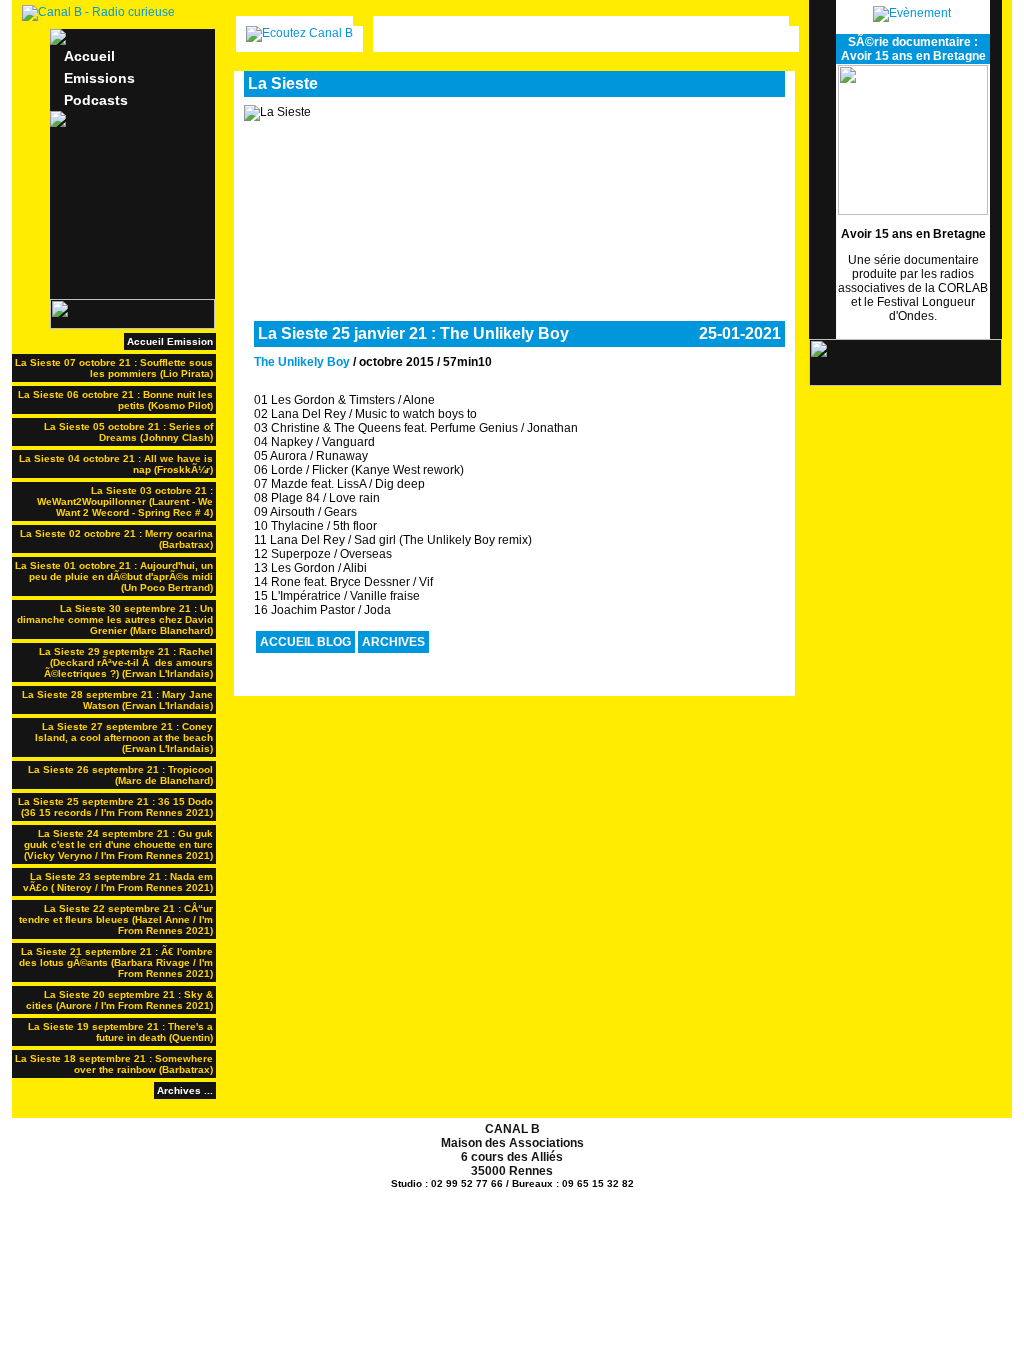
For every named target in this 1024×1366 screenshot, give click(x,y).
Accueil (89, 56)
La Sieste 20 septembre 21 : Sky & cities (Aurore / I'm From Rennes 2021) (119, 1000)
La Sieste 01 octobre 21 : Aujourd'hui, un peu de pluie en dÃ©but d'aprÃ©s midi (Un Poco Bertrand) (114, 576)
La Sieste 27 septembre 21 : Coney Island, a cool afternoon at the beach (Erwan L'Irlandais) (124, 737)
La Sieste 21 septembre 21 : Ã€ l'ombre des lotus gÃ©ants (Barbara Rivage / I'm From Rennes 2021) (116, 962)
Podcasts (96, 100)
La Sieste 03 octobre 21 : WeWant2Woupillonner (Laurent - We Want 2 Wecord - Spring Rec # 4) (125, 501)
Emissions (99, 78)
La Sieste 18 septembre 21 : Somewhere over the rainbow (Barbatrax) (114, 1064)
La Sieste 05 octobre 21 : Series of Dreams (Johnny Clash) (128, 432)
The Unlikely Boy (302, 362)
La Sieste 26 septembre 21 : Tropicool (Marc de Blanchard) (120, 775)
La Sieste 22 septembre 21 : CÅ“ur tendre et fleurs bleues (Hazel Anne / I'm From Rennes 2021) (116, 919)
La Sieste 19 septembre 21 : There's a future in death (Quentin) (120, 1032)
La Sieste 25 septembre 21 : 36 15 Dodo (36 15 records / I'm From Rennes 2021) (115, 807)
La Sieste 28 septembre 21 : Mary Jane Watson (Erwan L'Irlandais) (117, 700)
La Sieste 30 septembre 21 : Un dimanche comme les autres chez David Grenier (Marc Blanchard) (115, 619)
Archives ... (185, 1090)
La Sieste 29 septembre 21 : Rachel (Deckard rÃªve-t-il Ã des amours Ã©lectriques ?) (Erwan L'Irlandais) (126, 662)
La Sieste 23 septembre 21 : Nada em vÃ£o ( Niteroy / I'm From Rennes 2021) (118, 882)
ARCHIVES (393, 642)
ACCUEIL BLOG (305, 642)
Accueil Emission (170, 341)
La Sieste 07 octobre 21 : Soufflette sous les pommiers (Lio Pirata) (114, 368)
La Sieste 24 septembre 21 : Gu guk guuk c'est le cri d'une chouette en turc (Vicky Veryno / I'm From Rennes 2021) (118, 844)
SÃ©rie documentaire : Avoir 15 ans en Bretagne (913, 49)
